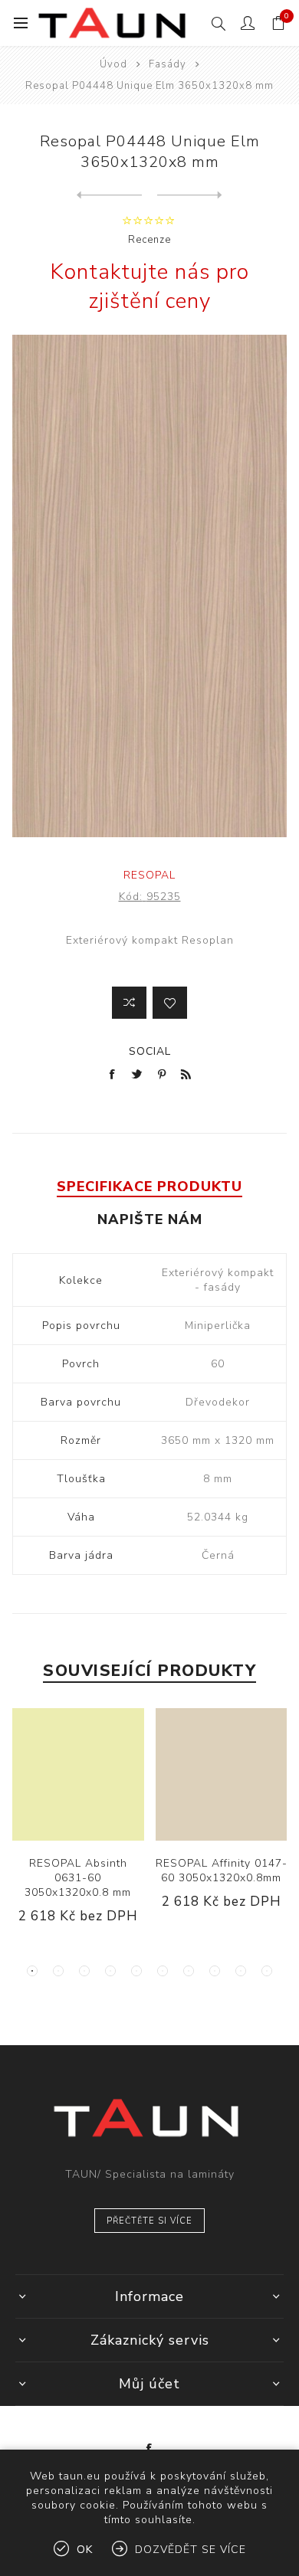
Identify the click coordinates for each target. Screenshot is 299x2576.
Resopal (149, 875)
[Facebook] (149, 2449)
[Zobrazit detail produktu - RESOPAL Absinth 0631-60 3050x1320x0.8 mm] (79, 1774)
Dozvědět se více (191, 2550)
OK (85, 2550)
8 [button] (215, 1971)
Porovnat (129, 1003)
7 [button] (189, 1971)
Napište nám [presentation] (150, 1219)
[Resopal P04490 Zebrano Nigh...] (190, 195)
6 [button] (163, 1971)
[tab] (150, 1187)
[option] (78, 1828)
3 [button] (84, 1971)
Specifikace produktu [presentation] (149, 1187)
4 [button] (110, 1971)
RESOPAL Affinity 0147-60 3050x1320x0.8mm (222, 1871)
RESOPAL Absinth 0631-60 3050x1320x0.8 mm (78, 1878)
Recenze (149, 240)
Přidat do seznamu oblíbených (170, 1003)
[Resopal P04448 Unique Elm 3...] (109, 195)
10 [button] (267, 1971)
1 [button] (32, 1971)
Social (150, 1051)
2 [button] (58, 1971)
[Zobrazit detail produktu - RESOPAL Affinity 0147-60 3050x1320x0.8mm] (222, 1774)
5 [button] (136, 1971)
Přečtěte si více (149, 2221)
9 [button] (241, 1971)
